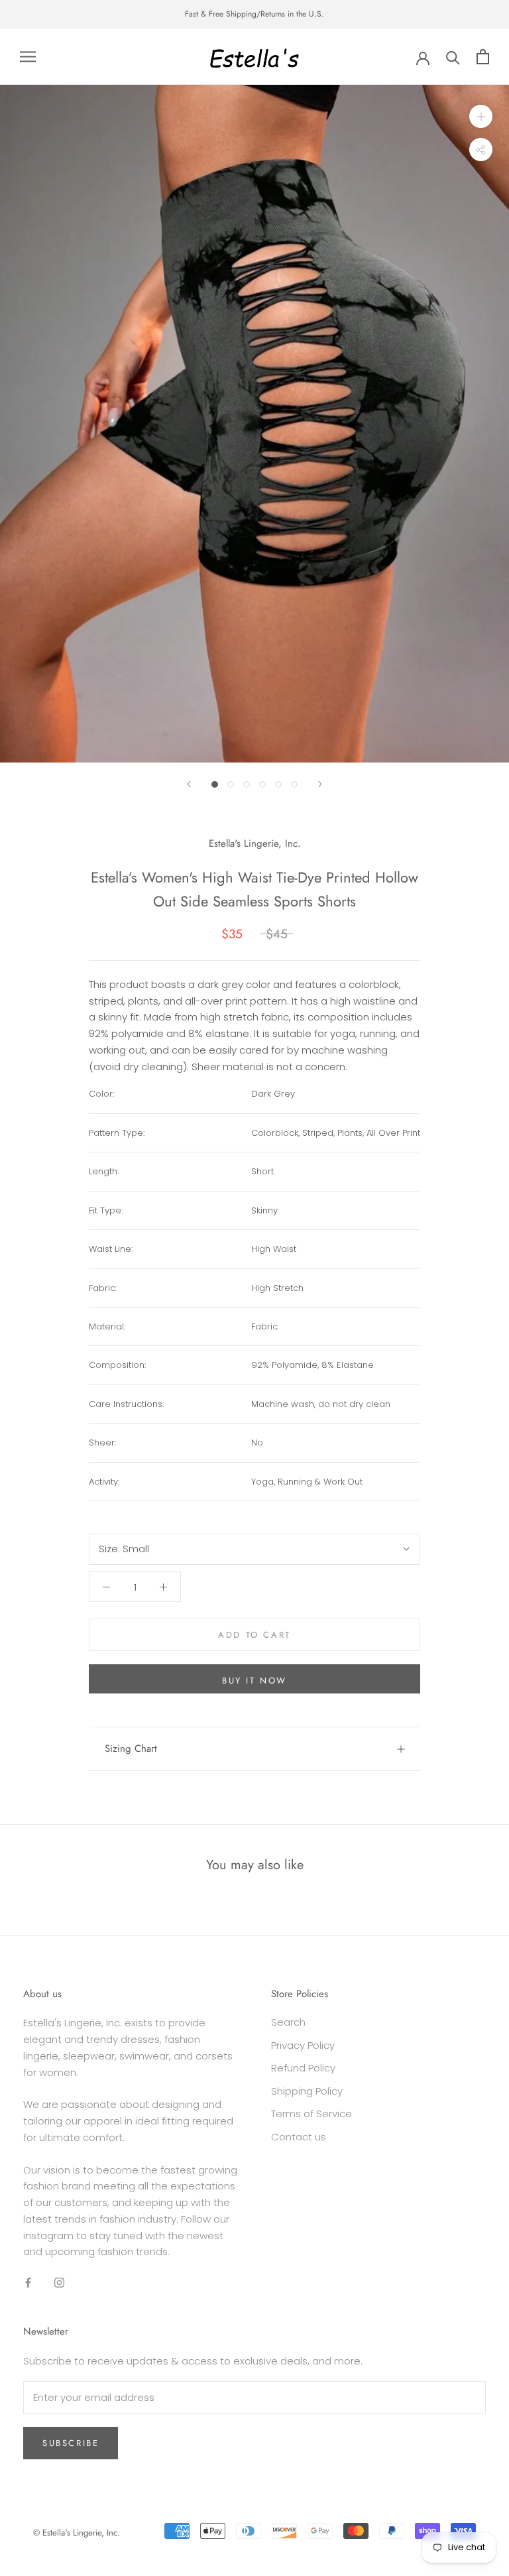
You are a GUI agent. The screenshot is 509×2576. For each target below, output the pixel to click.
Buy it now (254, 1681)
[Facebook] (28, 2282)
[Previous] (189, 784)
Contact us (299, 2137)
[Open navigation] (28, 57)
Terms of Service (311, 2114)
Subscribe (71, 2443)
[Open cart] (483, 57)
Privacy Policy (303, 2045)
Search (288, 2022)
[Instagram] (59, 2282)
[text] (336, 1094)
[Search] (453, 57)
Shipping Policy (307, 2091)
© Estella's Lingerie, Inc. (77, 2533)
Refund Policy (303, 2068)
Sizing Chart (131, 1748)
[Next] (320, 784)
